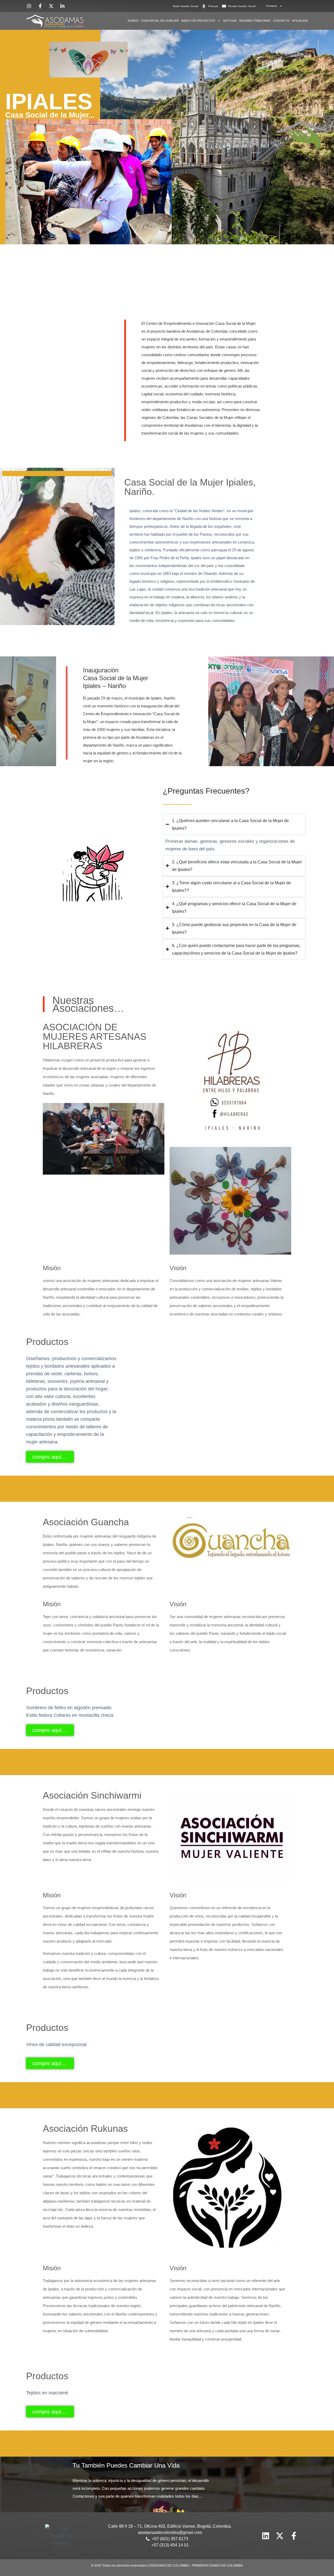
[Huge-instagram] (252, 2536)
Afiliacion (300, 21)
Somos (133, 21)
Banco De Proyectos (198, 21)
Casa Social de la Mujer (160, 21)
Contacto (281, 21)
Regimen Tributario (255, 21)
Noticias (230, 21)
